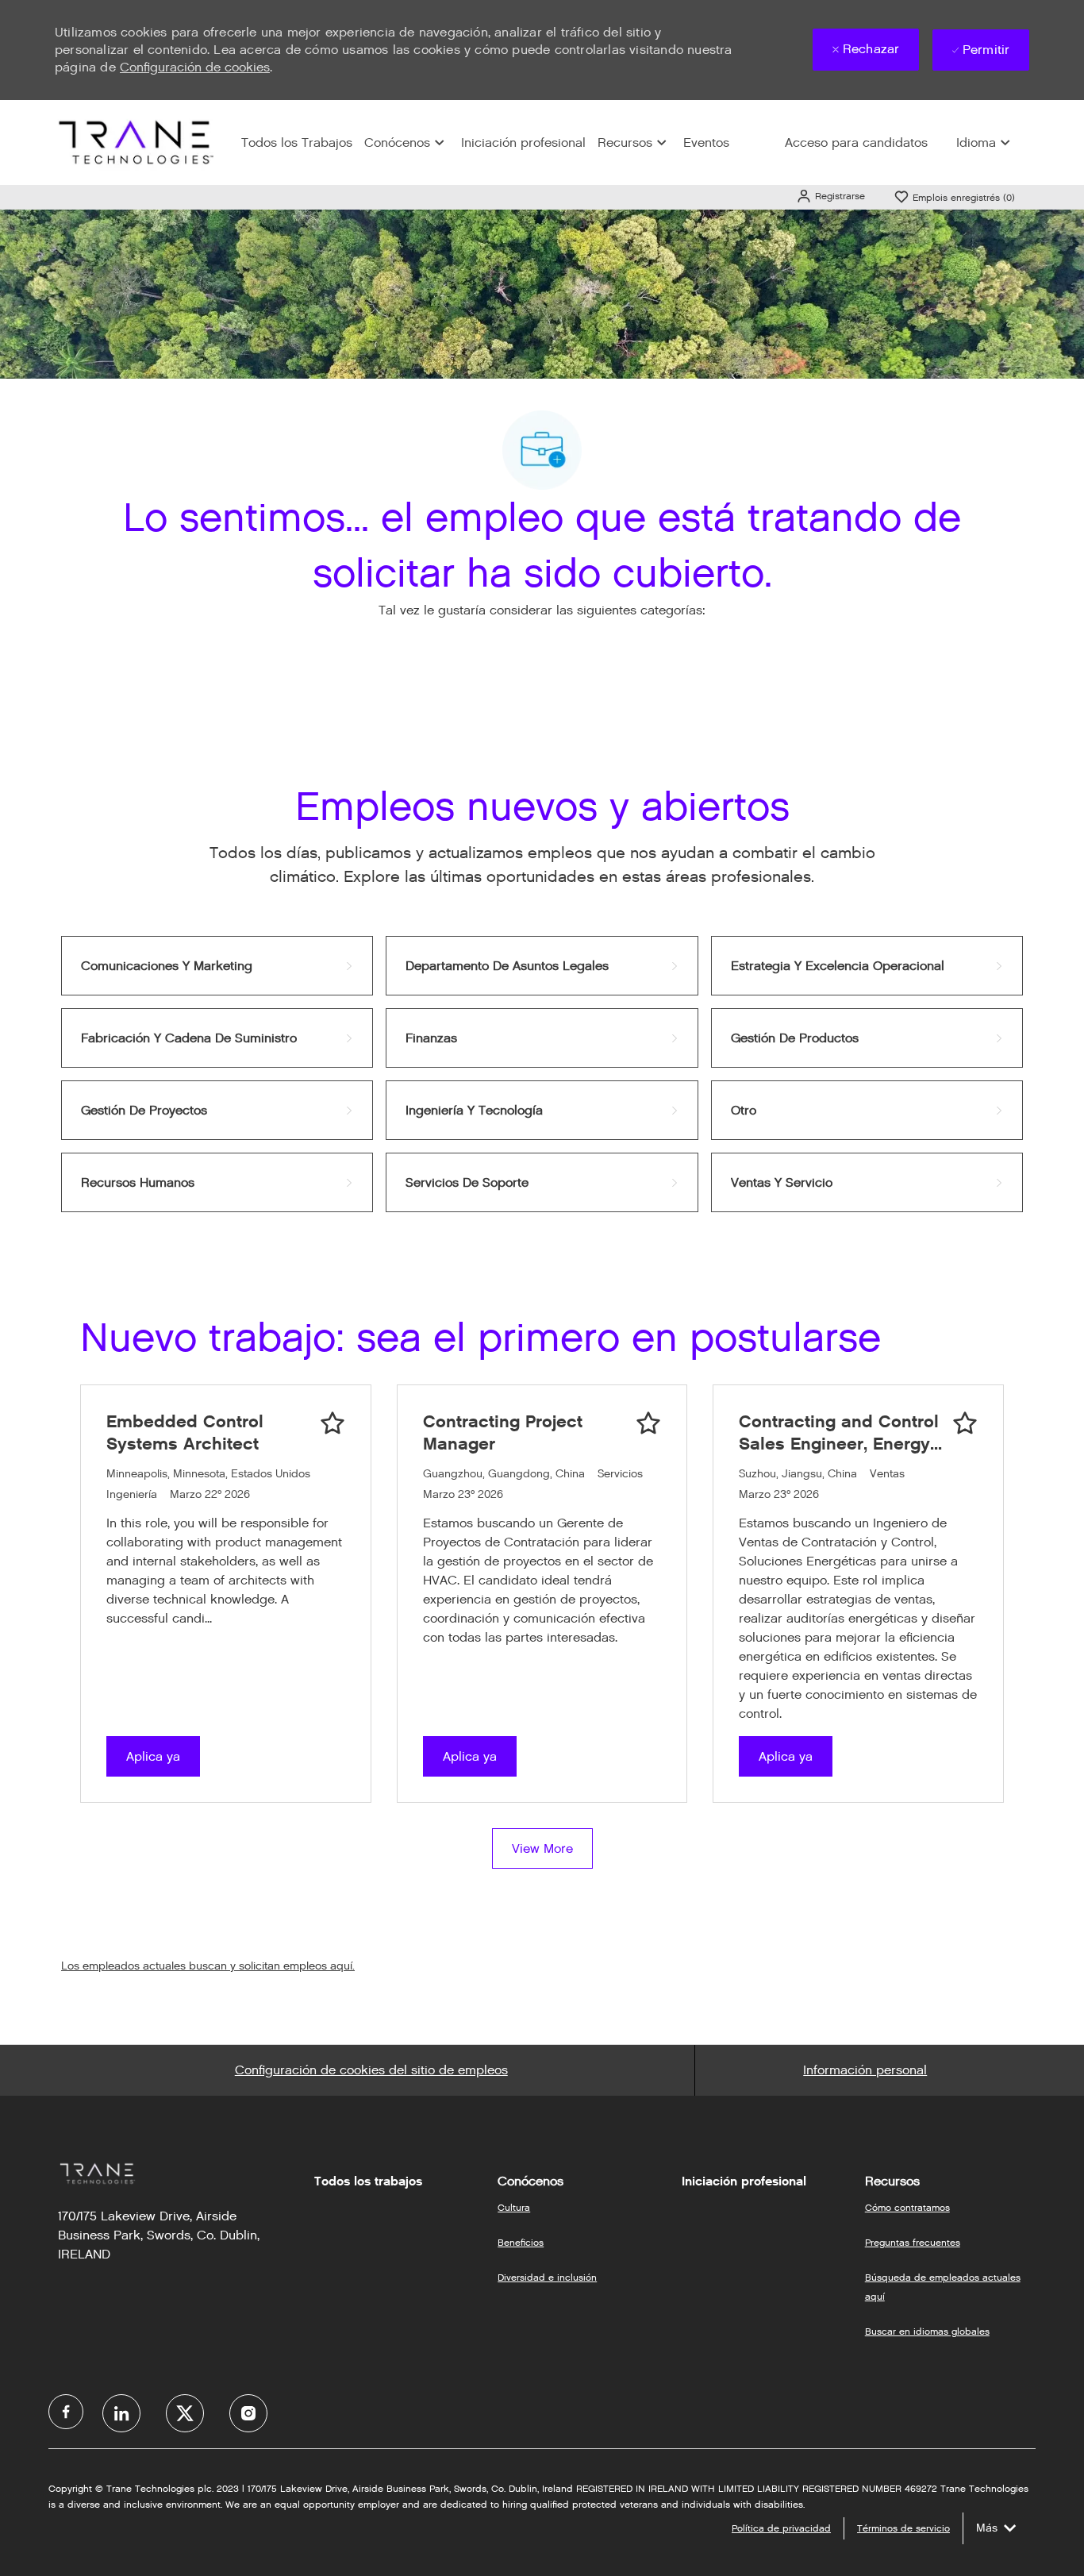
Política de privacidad (781, 2528)
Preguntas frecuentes (913, 2242)
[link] (217, 966)
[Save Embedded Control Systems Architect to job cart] (333, 1423)
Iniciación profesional (523, 142)
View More (542, 1848)
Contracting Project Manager (503, 1432)
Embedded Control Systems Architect (185, 1432)
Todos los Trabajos (297, 142)
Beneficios (521, 2242)
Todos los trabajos (368, 2181)
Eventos (706, 142)
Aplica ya (153, 1756)
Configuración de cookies (195, 67)
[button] (830, 196)
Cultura (514, 2207)
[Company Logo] (134, 142)
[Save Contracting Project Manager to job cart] (648, 1423)
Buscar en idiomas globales (927, 2331)
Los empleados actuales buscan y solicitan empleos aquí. (208, 1966)
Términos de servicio (903, 2528)
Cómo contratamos (907, 2207)
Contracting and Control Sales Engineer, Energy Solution (839, 1432)
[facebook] (66, 2412)
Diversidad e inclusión (547, 2277)
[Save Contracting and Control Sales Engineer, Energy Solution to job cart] (965, 1423)
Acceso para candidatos (856, 142)
